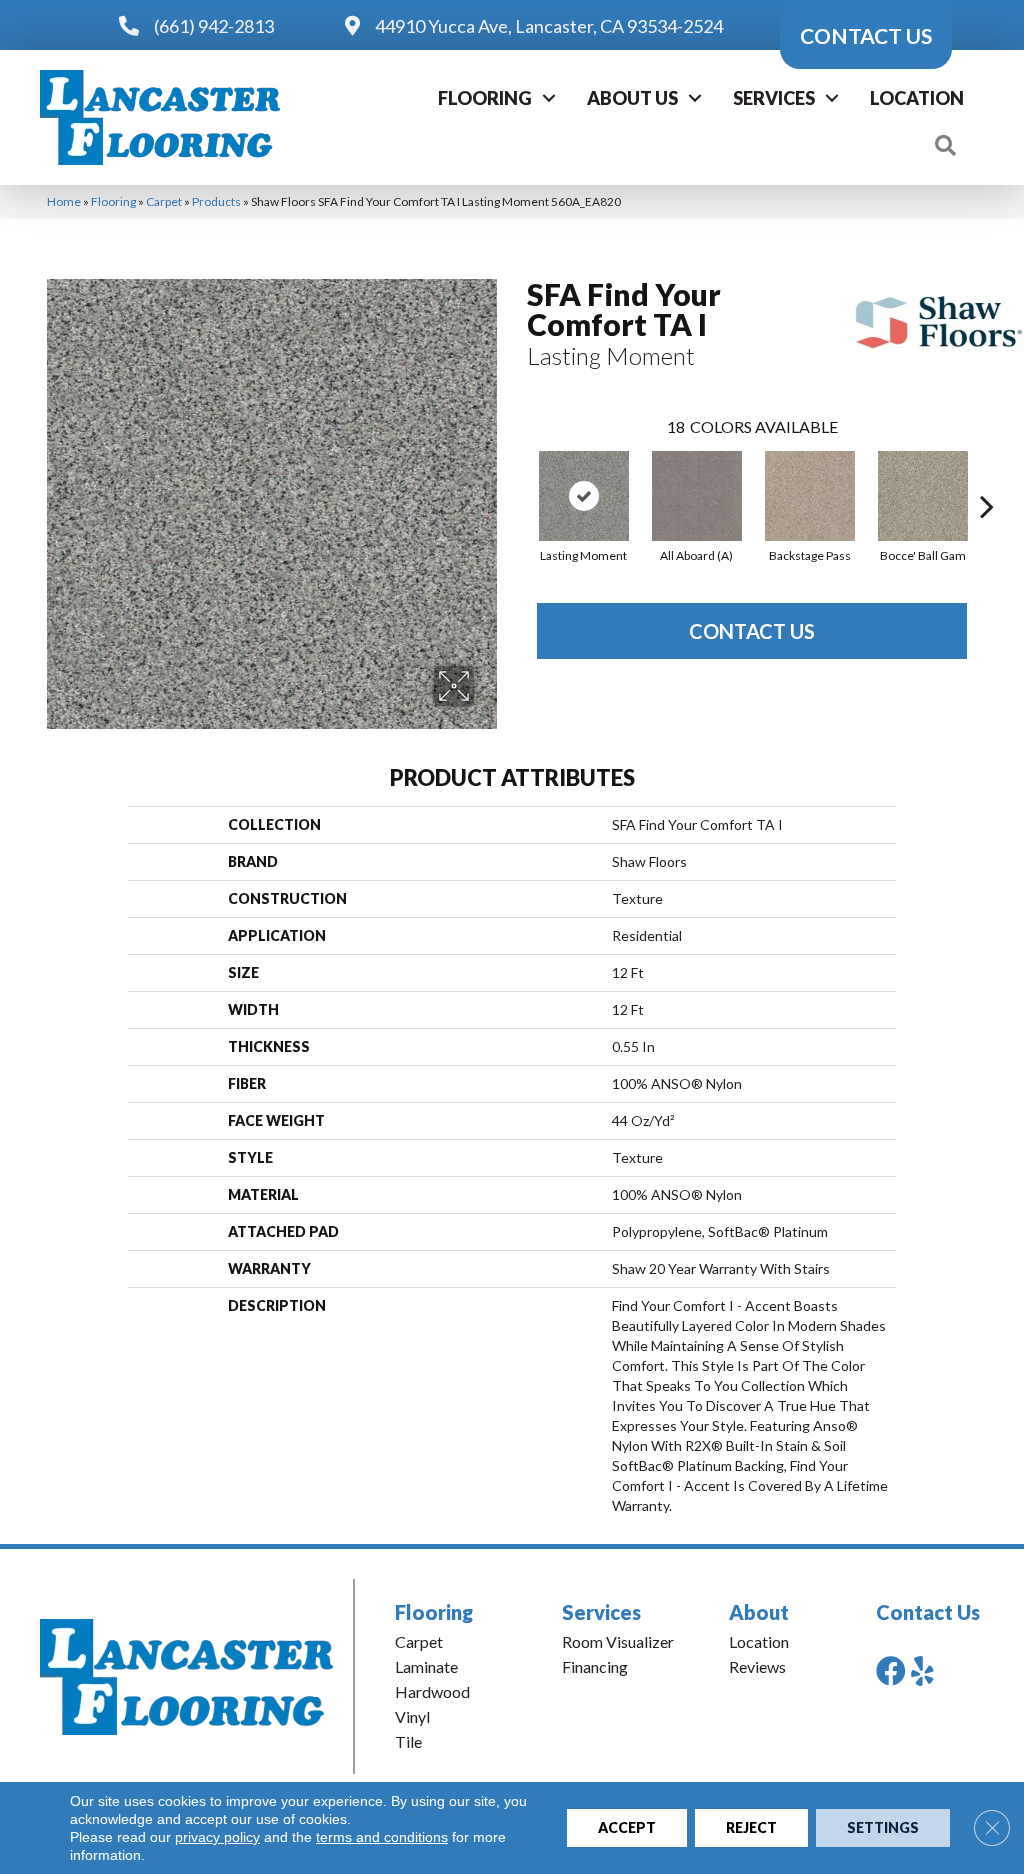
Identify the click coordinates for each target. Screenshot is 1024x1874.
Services (774, 98)
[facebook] (891, 1670)
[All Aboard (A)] (697, 496)
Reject (751, 1827)
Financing (595, 1666)
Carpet (164, 201)
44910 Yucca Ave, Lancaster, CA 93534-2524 (549, 26)
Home (64, 201)
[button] (549, 98)
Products (216, 201)
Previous (517, 476)
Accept (627, 1827)
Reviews (757, 1666)
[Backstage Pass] (810, 496)
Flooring (485, 98)
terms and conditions (382, 1837)
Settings (883, 1827)
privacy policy (217, 1837)
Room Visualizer (618, 1641)
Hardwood (432, 1691)
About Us (632, 98)
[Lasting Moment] (584, 496)
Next (987, 476)
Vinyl (412, 1716)
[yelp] (922, 1670)
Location (917, 98)
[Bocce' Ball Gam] (923, 496)
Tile (408, 1741)
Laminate (426, 1666)
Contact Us (752, 631)
